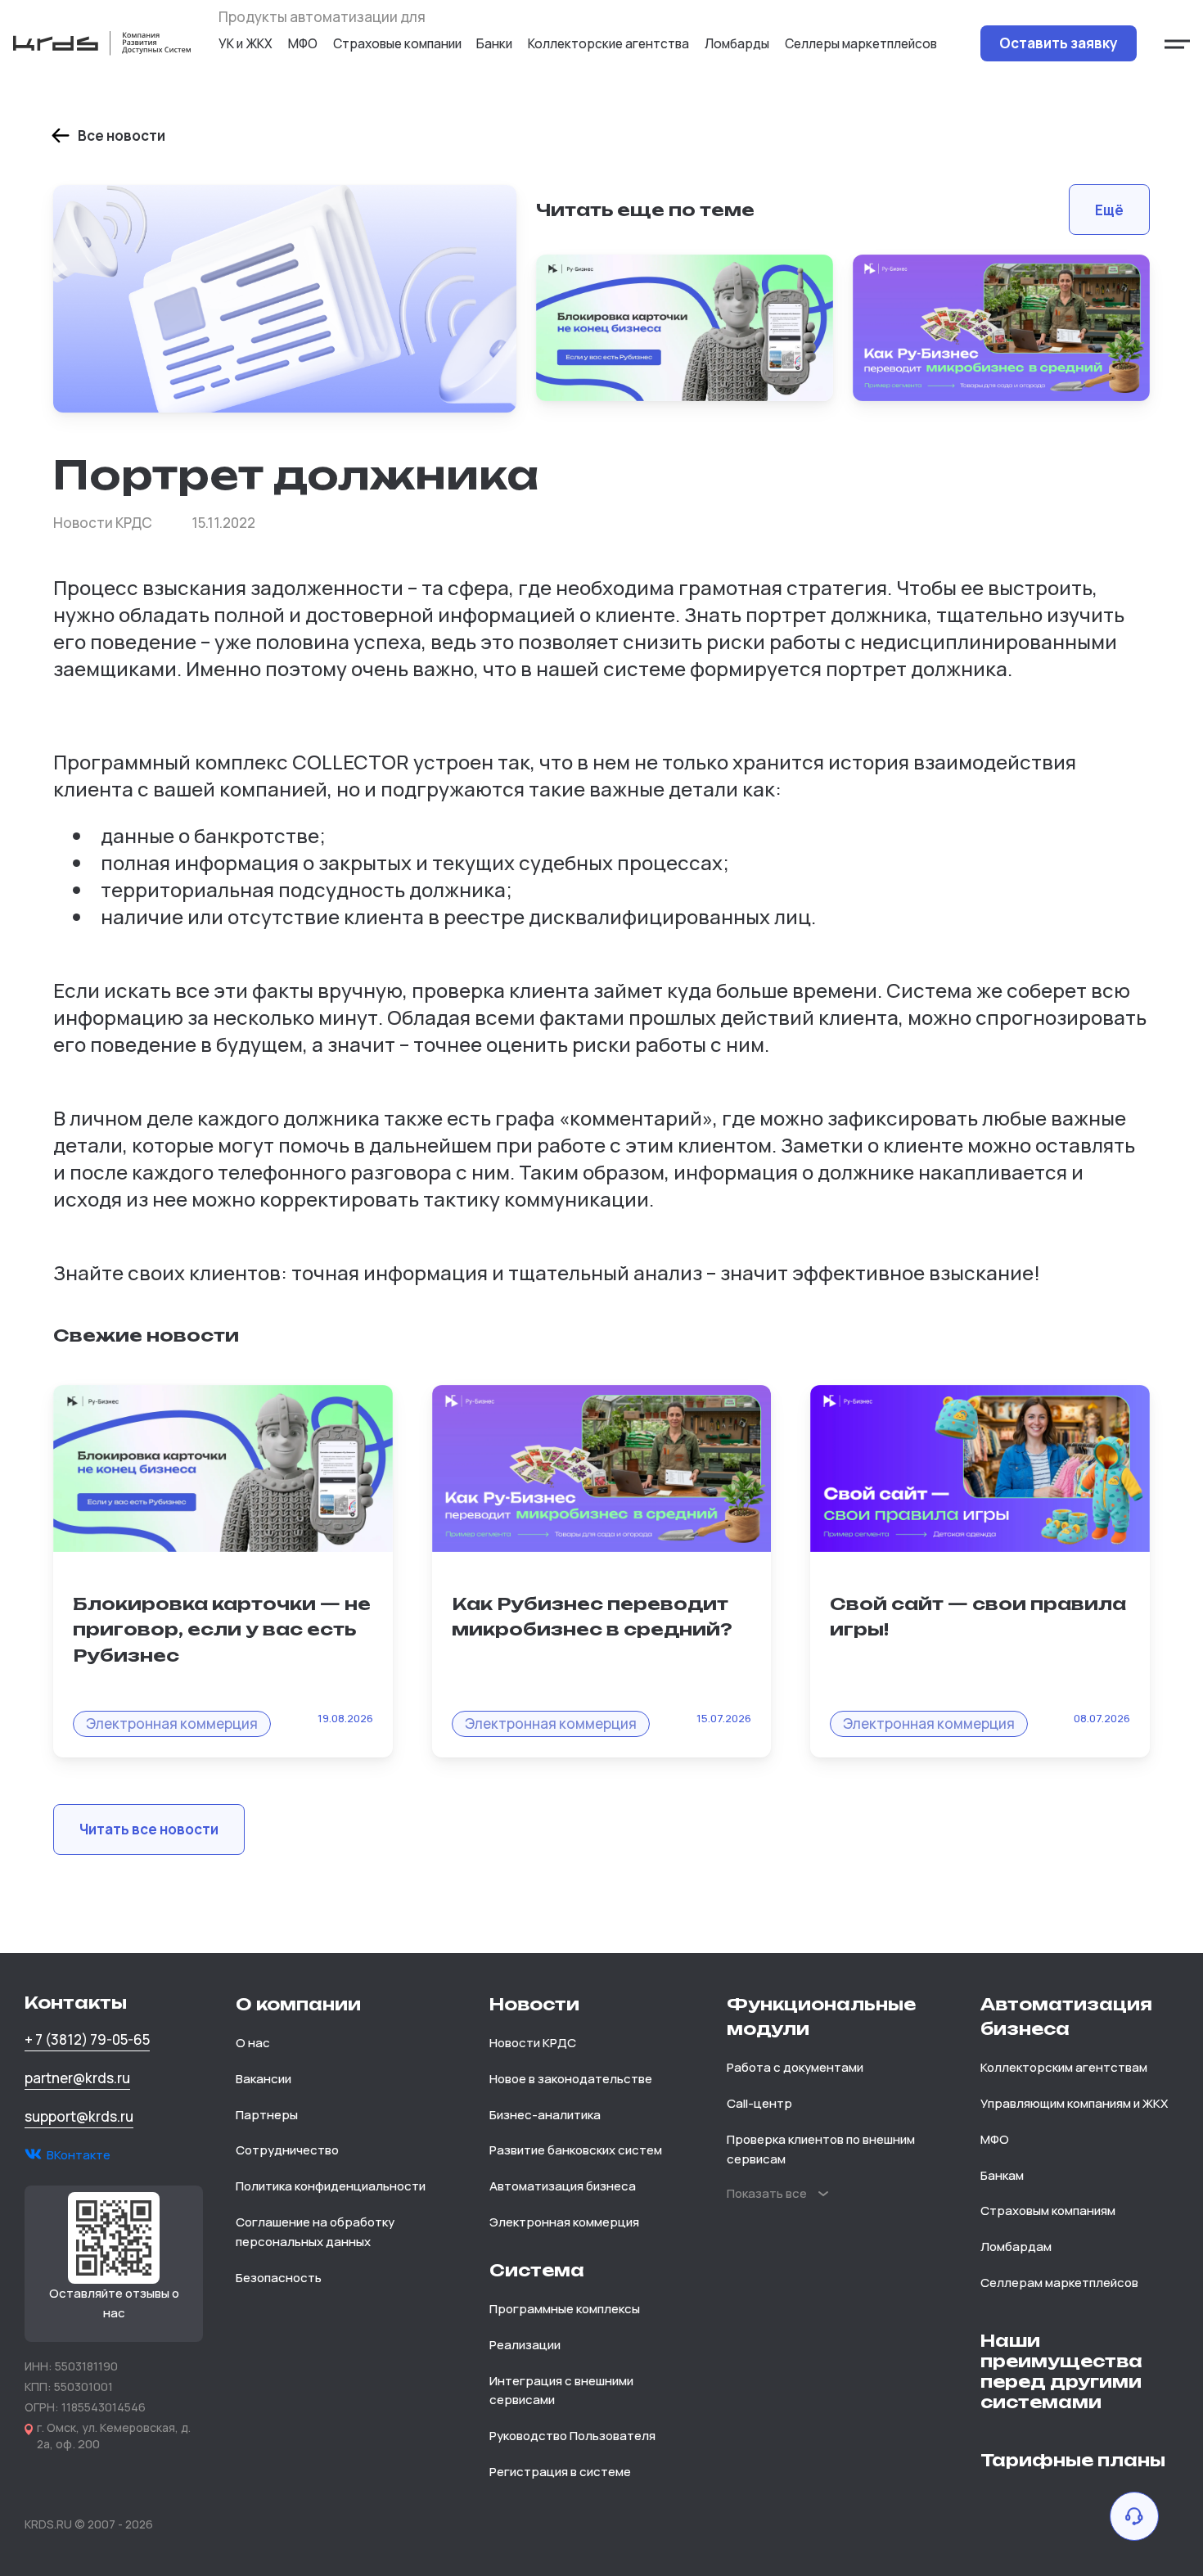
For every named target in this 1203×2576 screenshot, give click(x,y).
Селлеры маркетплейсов (861, 43)
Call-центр (759, 2103)
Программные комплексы (565, 2309)
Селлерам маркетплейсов (1059, 2283)
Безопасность (279, 2278)
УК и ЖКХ (246, 43)
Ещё (1109, 210)
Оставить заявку (1059, 43)
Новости (534, 2004)
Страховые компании (397, 43)
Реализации (525, 2345)
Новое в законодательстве (571, 2079)
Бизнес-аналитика (545, 2115)
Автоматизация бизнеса (563, 2186)
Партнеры (267, 2115)
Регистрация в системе (560, 2472)
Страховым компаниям (1048, 2211)
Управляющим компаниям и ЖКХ (1074, 2103)
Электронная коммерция (564, 2222)
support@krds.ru (79, 2116)
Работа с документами (795, 2067)
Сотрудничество (287, 2150)
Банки (494, 43)
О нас (253, 2043)
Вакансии (264, 2079)
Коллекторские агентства (608, 43)
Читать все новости (149, 1829)
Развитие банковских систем (576, 2150)
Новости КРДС (533, 2043)
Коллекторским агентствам (1064, 2067)
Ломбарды (737, 43)
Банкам (1002, 2175)
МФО (303, 43)
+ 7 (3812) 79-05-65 (87, 2039)
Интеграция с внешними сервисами (561, 2391)
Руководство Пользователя (572, 2436)
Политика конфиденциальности (331, 2186)
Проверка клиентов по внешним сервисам (821, 2149)
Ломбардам (1016, 2247)
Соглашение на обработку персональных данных (315, 2232)
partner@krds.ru (77, 2078)
